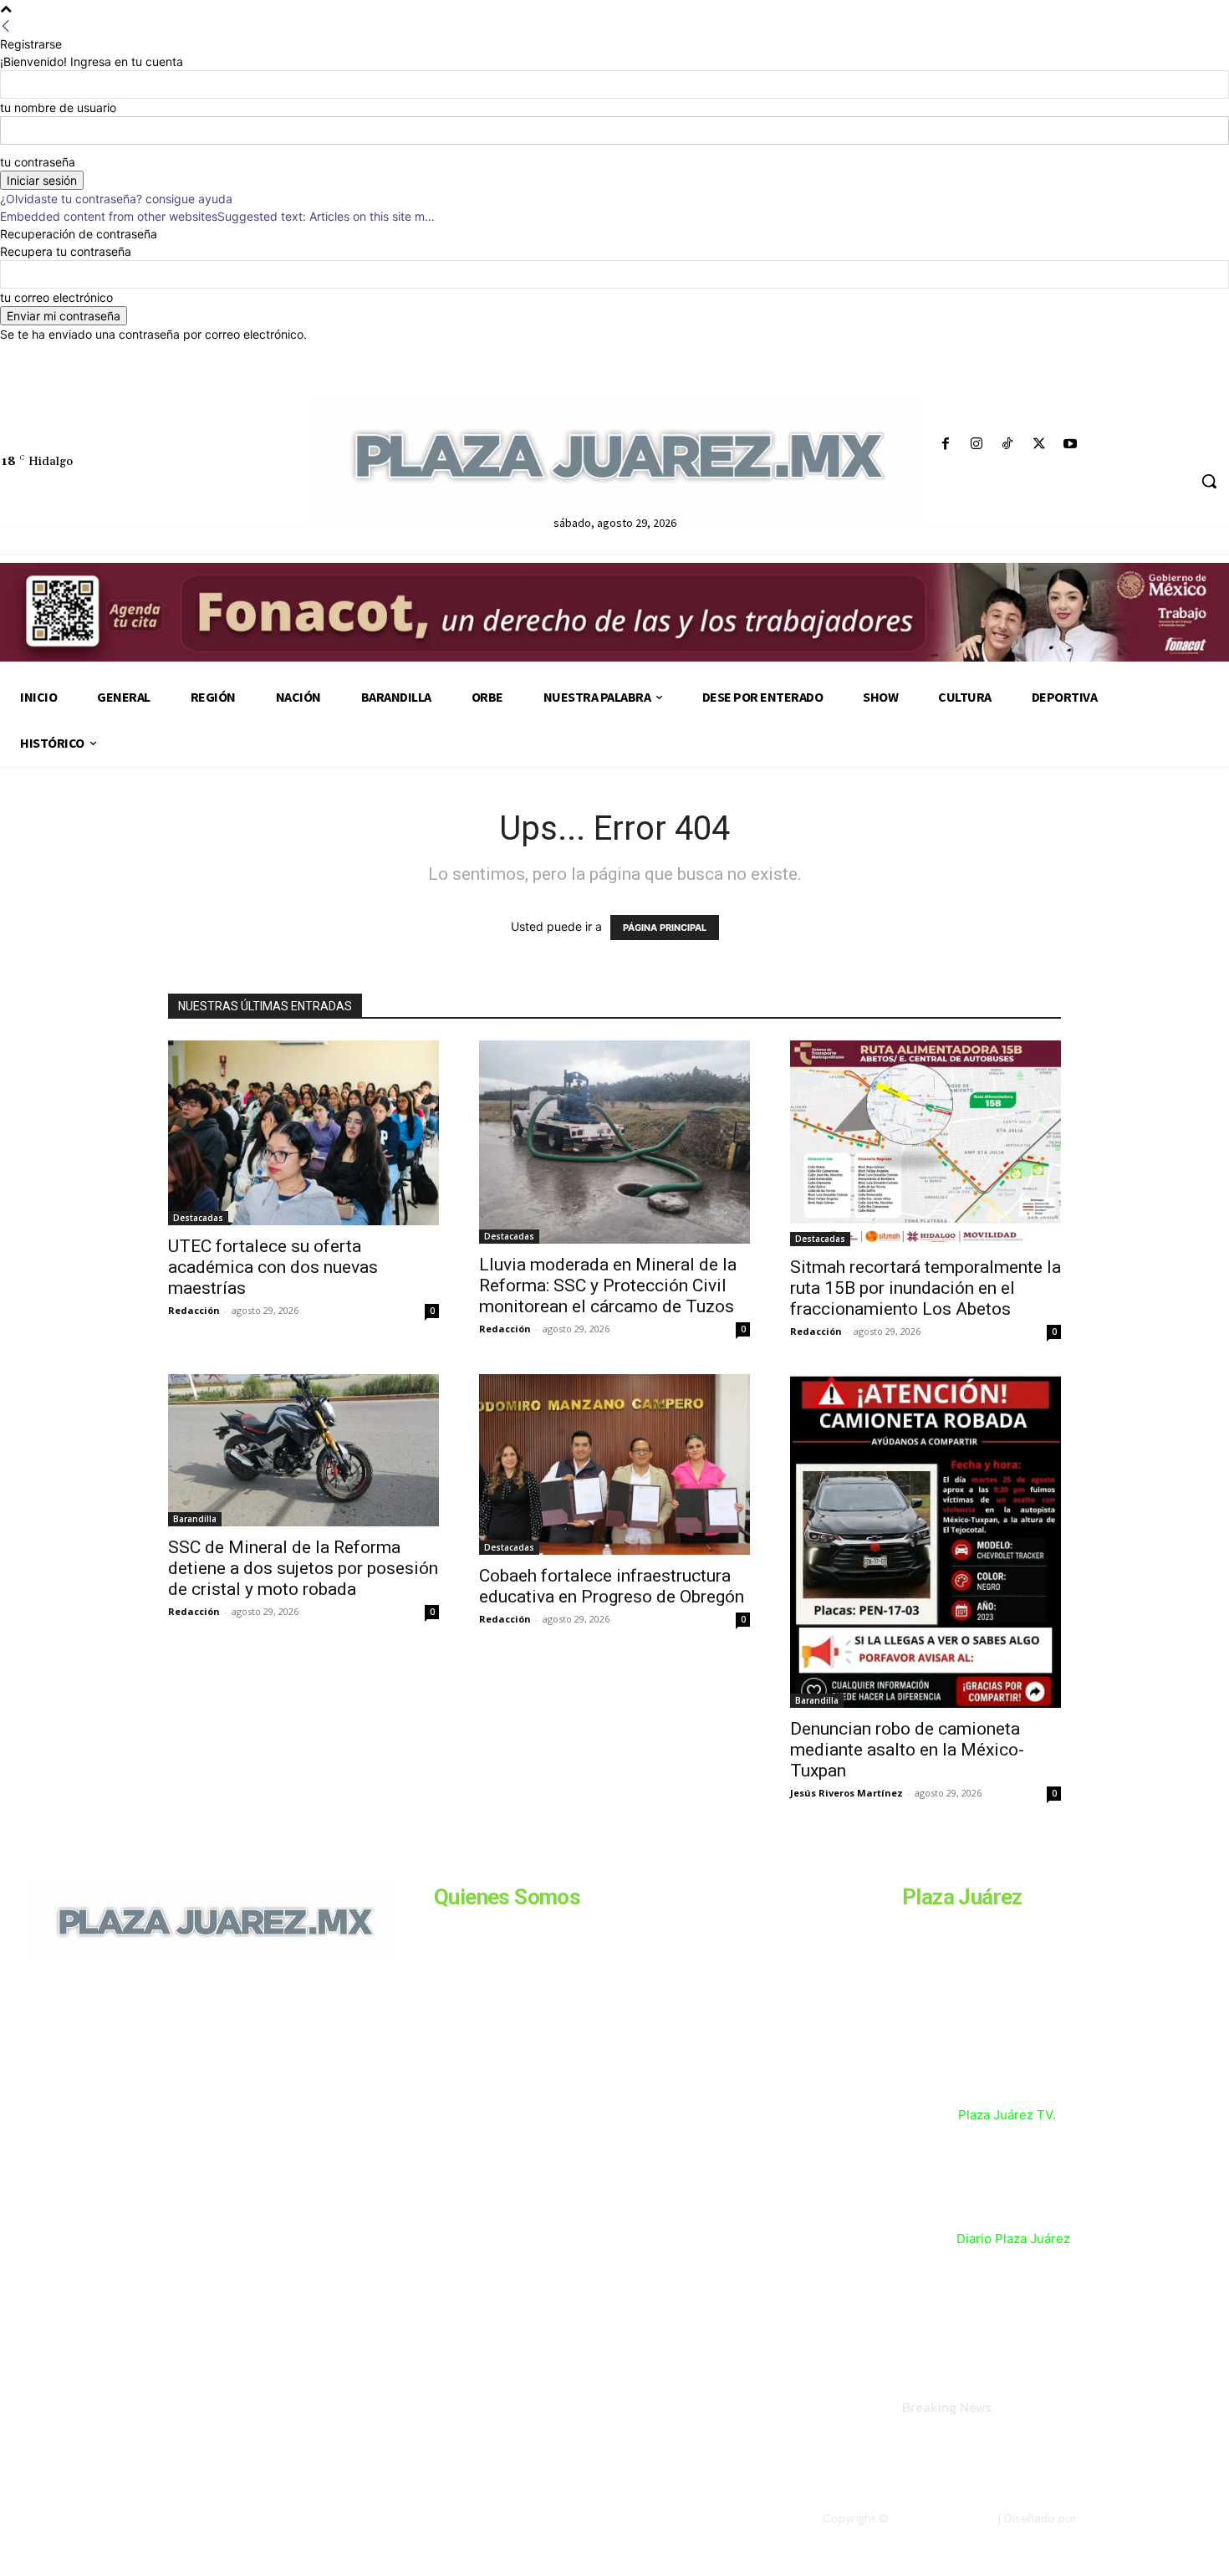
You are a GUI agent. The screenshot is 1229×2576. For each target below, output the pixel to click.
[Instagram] (977, 445)
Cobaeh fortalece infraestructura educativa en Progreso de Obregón (612, 1586)
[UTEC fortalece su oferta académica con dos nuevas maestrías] (303, 1133)
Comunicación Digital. (1139, 2518)
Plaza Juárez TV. (1007, 2115)
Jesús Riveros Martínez (847, 1793)
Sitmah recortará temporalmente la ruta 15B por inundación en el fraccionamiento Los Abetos (926, 1288)
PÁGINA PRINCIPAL (665, 928)
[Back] (6, 26)
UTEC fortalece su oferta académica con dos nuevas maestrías (273, 1267)
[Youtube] (1070, 445)
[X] (1039, 445)
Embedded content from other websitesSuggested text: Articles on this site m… (217, 216)
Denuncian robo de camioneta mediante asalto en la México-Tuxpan (907, 1750)
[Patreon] (123, 2073)
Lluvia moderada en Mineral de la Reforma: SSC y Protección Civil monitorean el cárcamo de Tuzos (608, 1285)
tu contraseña (38, 162)
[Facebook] (946, 445)
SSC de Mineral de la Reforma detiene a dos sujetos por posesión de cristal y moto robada (303, 1568)
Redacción (194, 1310)
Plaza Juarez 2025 (942, 2518)
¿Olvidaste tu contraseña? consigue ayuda (116, 199)
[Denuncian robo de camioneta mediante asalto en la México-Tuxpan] (926, 1541)
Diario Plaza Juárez (1013, 2239)
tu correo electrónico (56, 297)
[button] (1209, 481)
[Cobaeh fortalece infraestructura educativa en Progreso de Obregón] (614, 1464)
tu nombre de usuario (58, 107)
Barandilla (195, 1519)
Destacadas (198, 1218)
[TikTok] (1008, 445)
